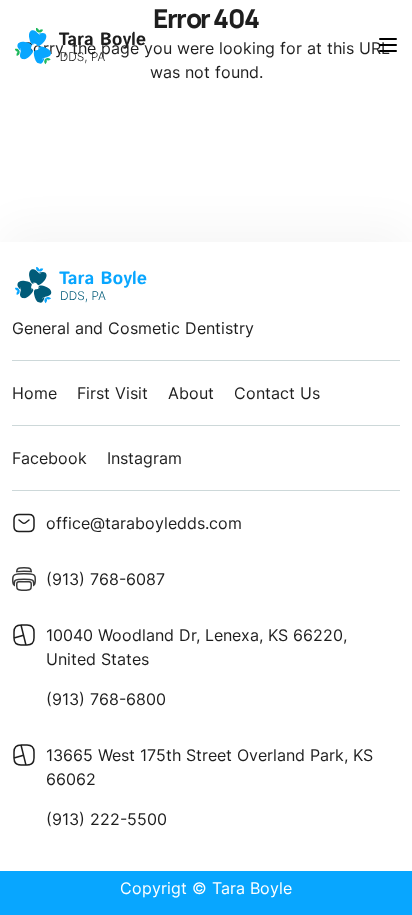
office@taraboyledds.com (144, 523)
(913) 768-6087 (105, 579)
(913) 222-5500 (106, 819)
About (191, 393)
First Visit (112, 393)
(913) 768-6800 (106, 699)
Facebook (49, 458)
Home (34, 393)
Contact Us (277, 393)
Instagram (144, 458)
